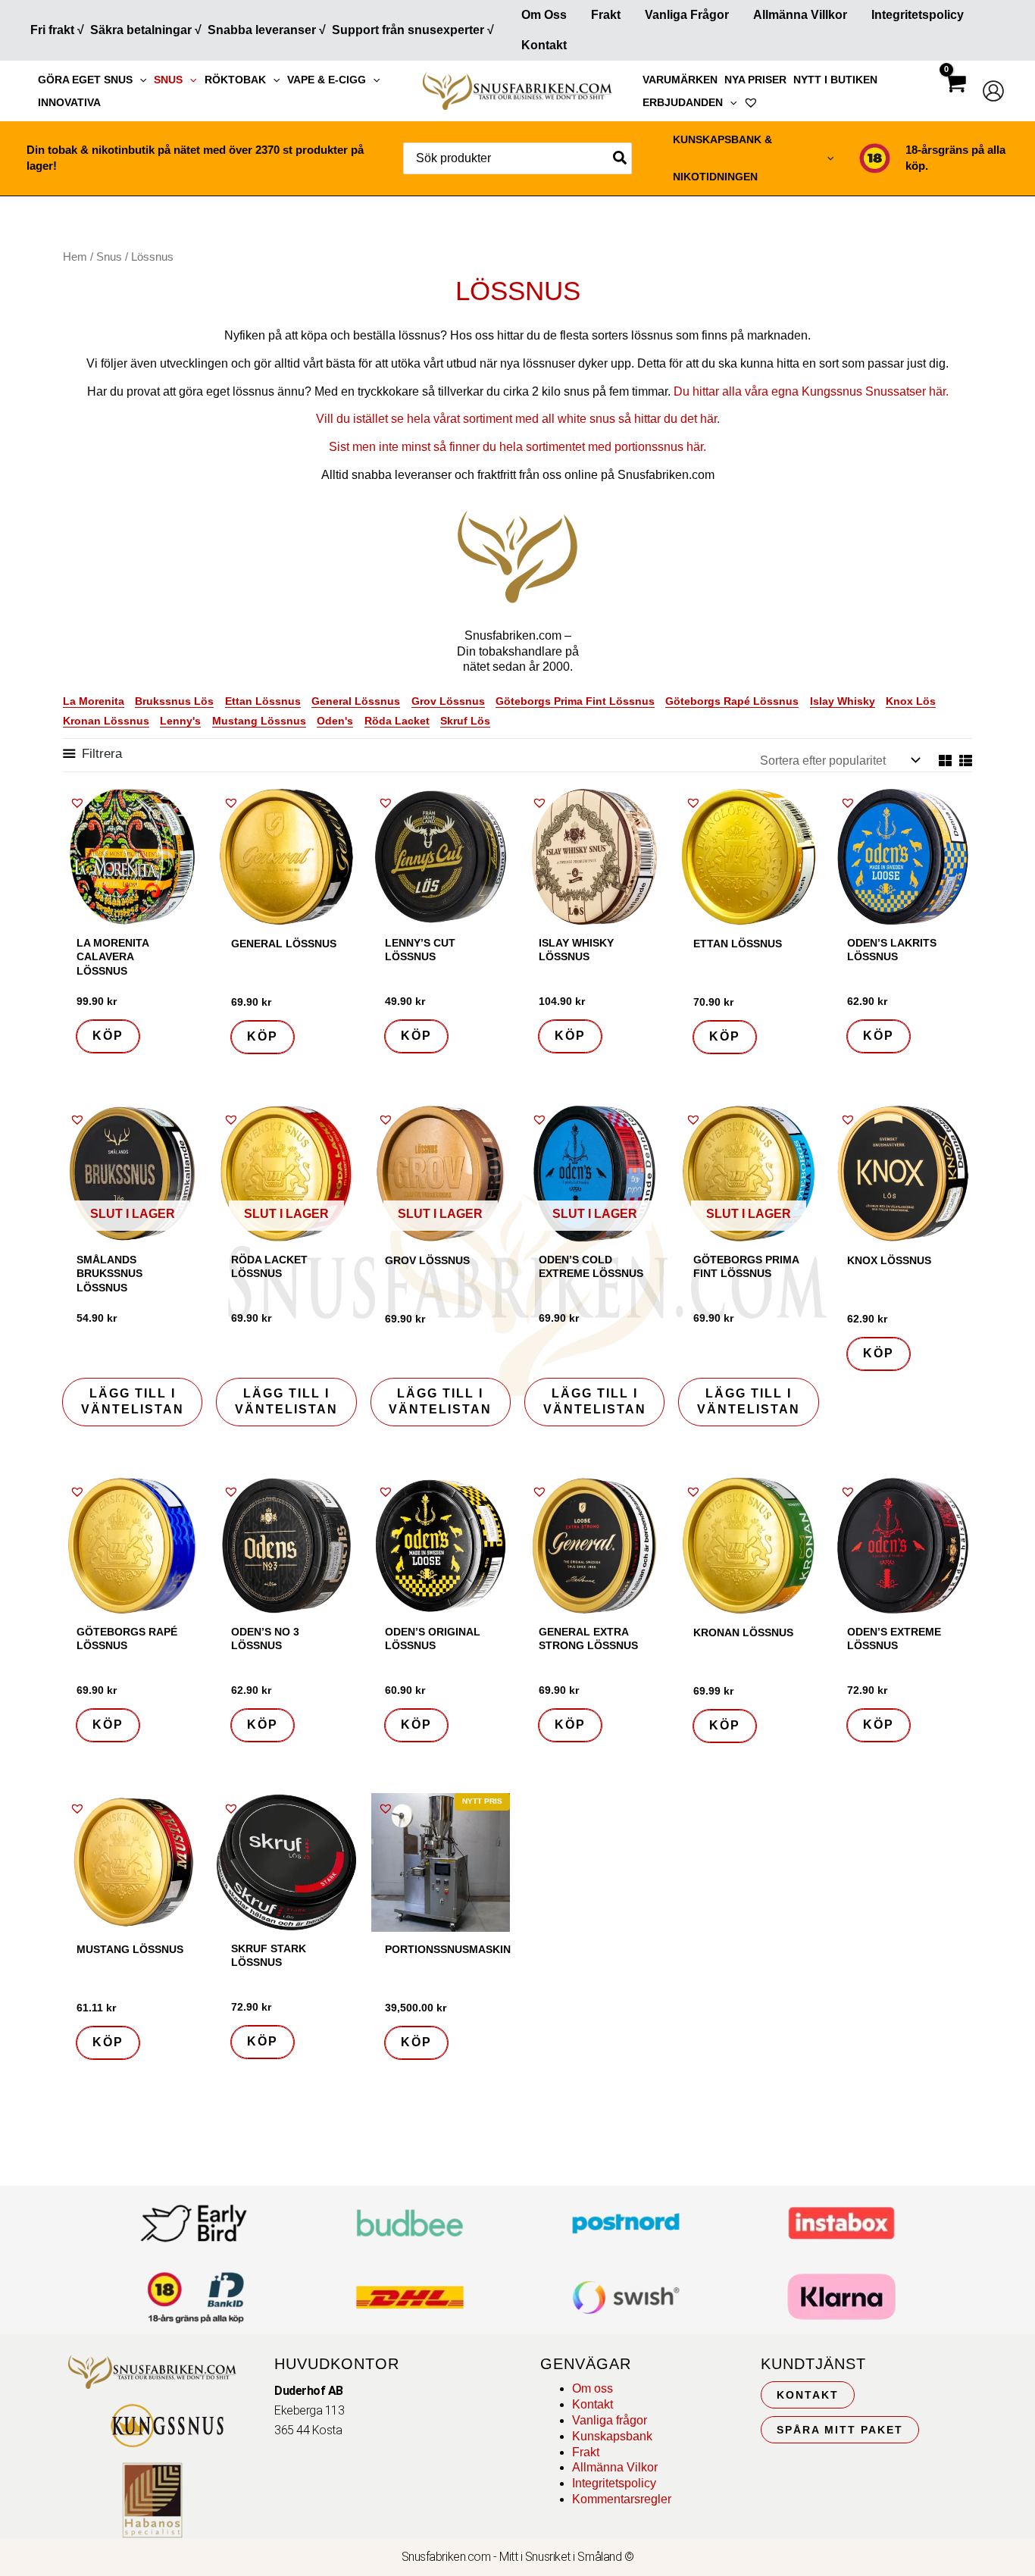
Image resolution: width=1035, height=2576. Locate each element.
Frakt (606, 15)
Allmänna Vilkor (615, 2467)
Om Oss (544, 15)
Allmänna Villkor (800, 15)
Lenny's (180, 721)
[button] (139, 80)
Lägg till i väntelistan (133, 1401)
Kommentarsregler (622, 2499)
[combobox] (517, 158)
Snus (168, 80)
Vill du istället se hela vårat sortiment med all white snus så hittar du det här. (518, 419)
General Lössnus (356, 701)
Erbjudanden (683, 102)
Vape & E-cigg (327, 80)
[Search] (621, 158)
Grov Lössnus (448, 701)
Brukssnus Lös (174, 701)
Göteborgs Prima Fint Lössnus (575, 701)
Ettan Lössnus (263, 701)
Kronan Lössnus (106, 721)
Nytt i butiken (835, 80)
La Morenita (94, 701)
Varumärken (680, 80)
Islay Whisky (843, 701)
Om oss (593, 2388)
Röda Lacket (397, 721)
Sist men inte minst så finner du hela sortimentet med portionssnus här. (517, 447)
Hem (75, 257)
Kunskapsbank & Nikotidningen (722, 158)
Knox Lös (911, 701)
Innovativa (69, 102)
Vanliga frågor (687, 15)
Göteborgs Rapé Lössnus (732, 701)
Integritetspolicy (918, 15)
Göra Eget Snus (85, 80)
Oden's (335, 721)
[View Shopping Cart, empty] (955, 97)
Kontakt (544, 45)
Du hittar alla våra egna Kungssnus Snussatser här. (811, 391)
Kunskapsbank (612, 2436)
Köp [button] (108, 1036)
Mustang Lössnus (259, 721)
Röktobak (235, 80)
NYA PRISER (755, 80)
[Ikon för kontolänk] (993, 91)
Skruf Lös (465, 721)
